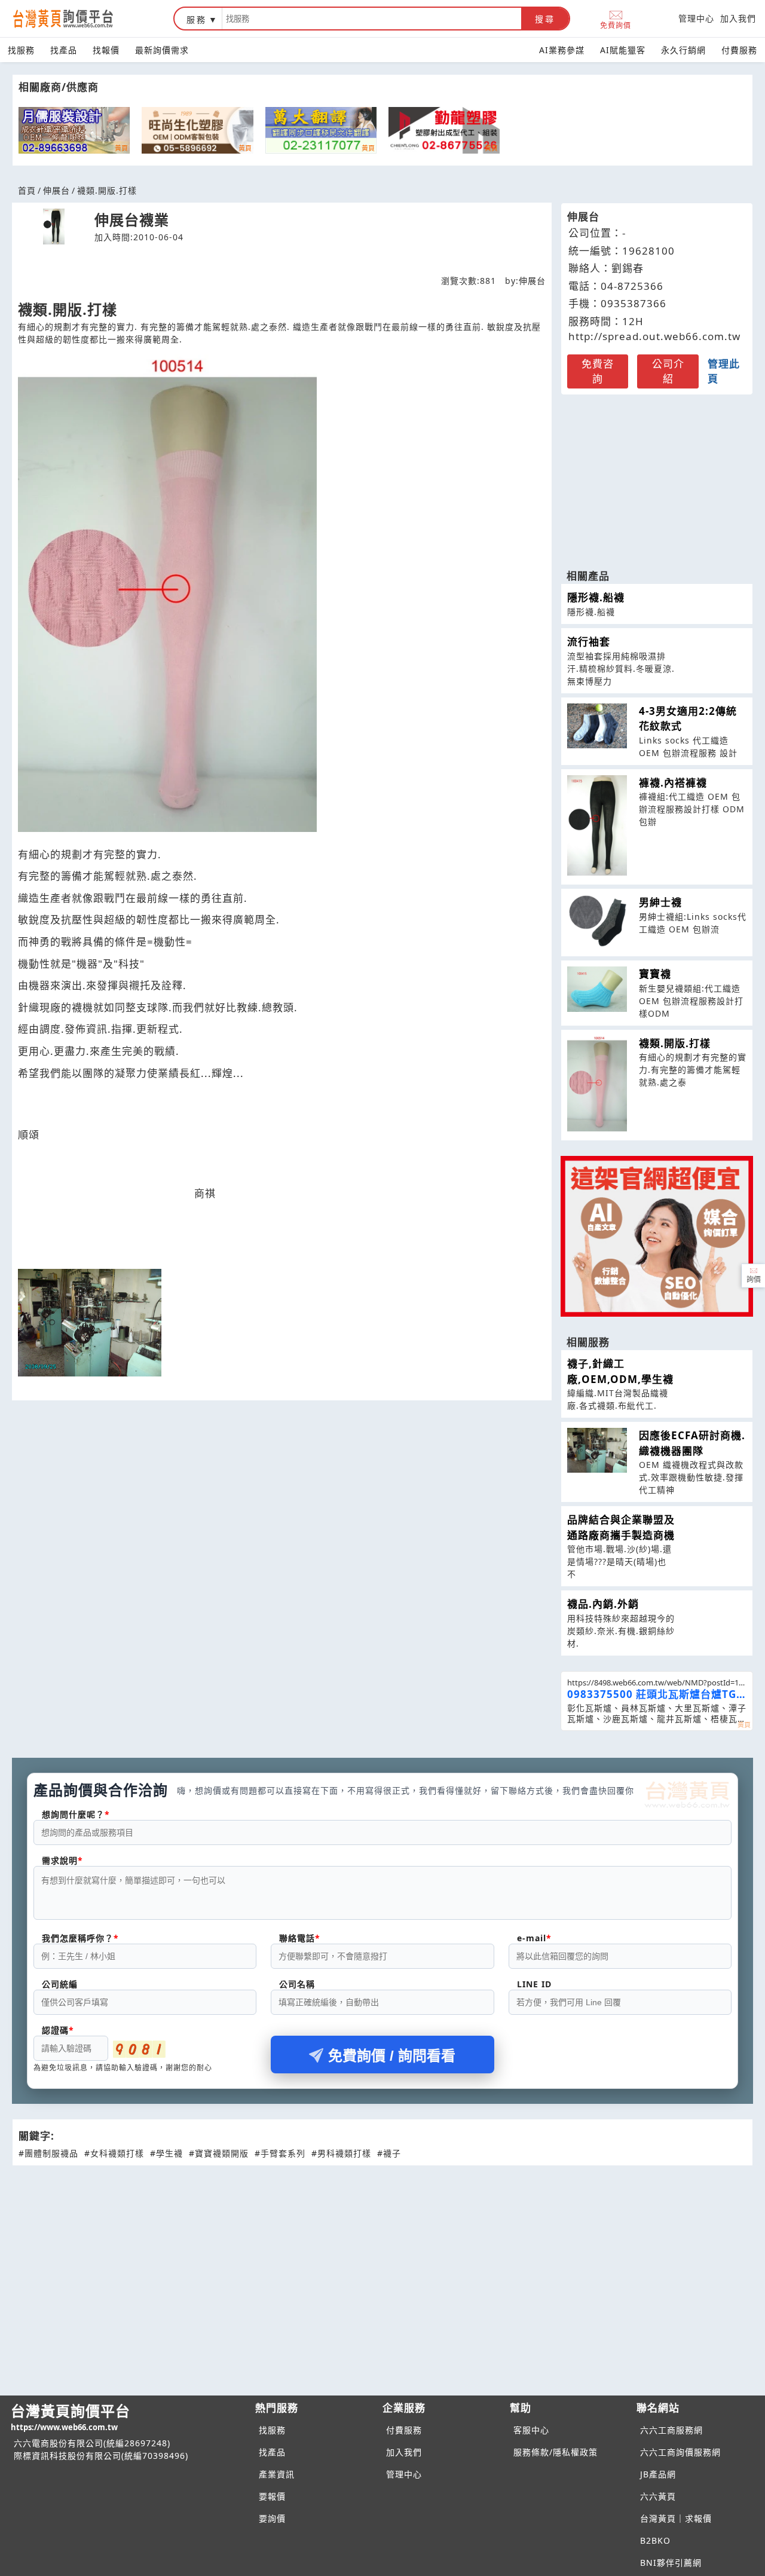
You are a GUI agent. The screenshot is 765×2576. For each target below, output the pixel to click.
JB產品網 (658, 2474)
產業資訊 (277, 2474)
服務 (197, 19)
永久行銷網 (683, 50)
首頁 (27, 190)
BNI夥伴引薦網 (671, 2563)
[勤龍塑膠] (444, 130)
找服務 (21, 50)
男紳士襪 (660, 902)
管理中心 (696, 18)
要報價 (272, 2496)
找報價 (106, 50)
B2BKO (655, 2540)
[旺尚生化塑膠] (197, 130)
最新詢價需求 (162, 50)
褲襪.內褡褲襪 (673, 783)
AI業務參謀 (562, 50)
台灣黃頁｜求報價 (676, 2518)
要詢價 (272, 2518)
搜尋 (545, 19)
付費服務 (739, 50)
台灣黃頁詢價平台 (71, 2417)
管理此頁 (724, 371)
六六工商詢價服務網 (680, 2452)
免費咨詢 (598, 371)
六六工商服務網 (671, 2430)
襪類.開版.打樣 (675, 1043)
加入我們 (738, 18)
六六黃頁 (658, 2496)
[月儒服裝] (74, 130)
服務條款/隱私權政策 (556, 2452)
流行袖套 (589, 642)
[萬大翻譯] (321, 130)
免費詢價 (616, 25)
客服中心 (531, 2430)
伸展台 (56, 190)
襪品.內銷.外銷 (603, 1604)
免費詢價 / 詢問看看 (392, 2056)
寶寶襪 (655, 974)
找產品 (64, 50)
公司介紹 (668, 371)
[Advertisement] (657, 476)
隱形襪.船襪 (596, 597)
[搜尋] (372, 19)
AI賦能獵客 (623, 50)
